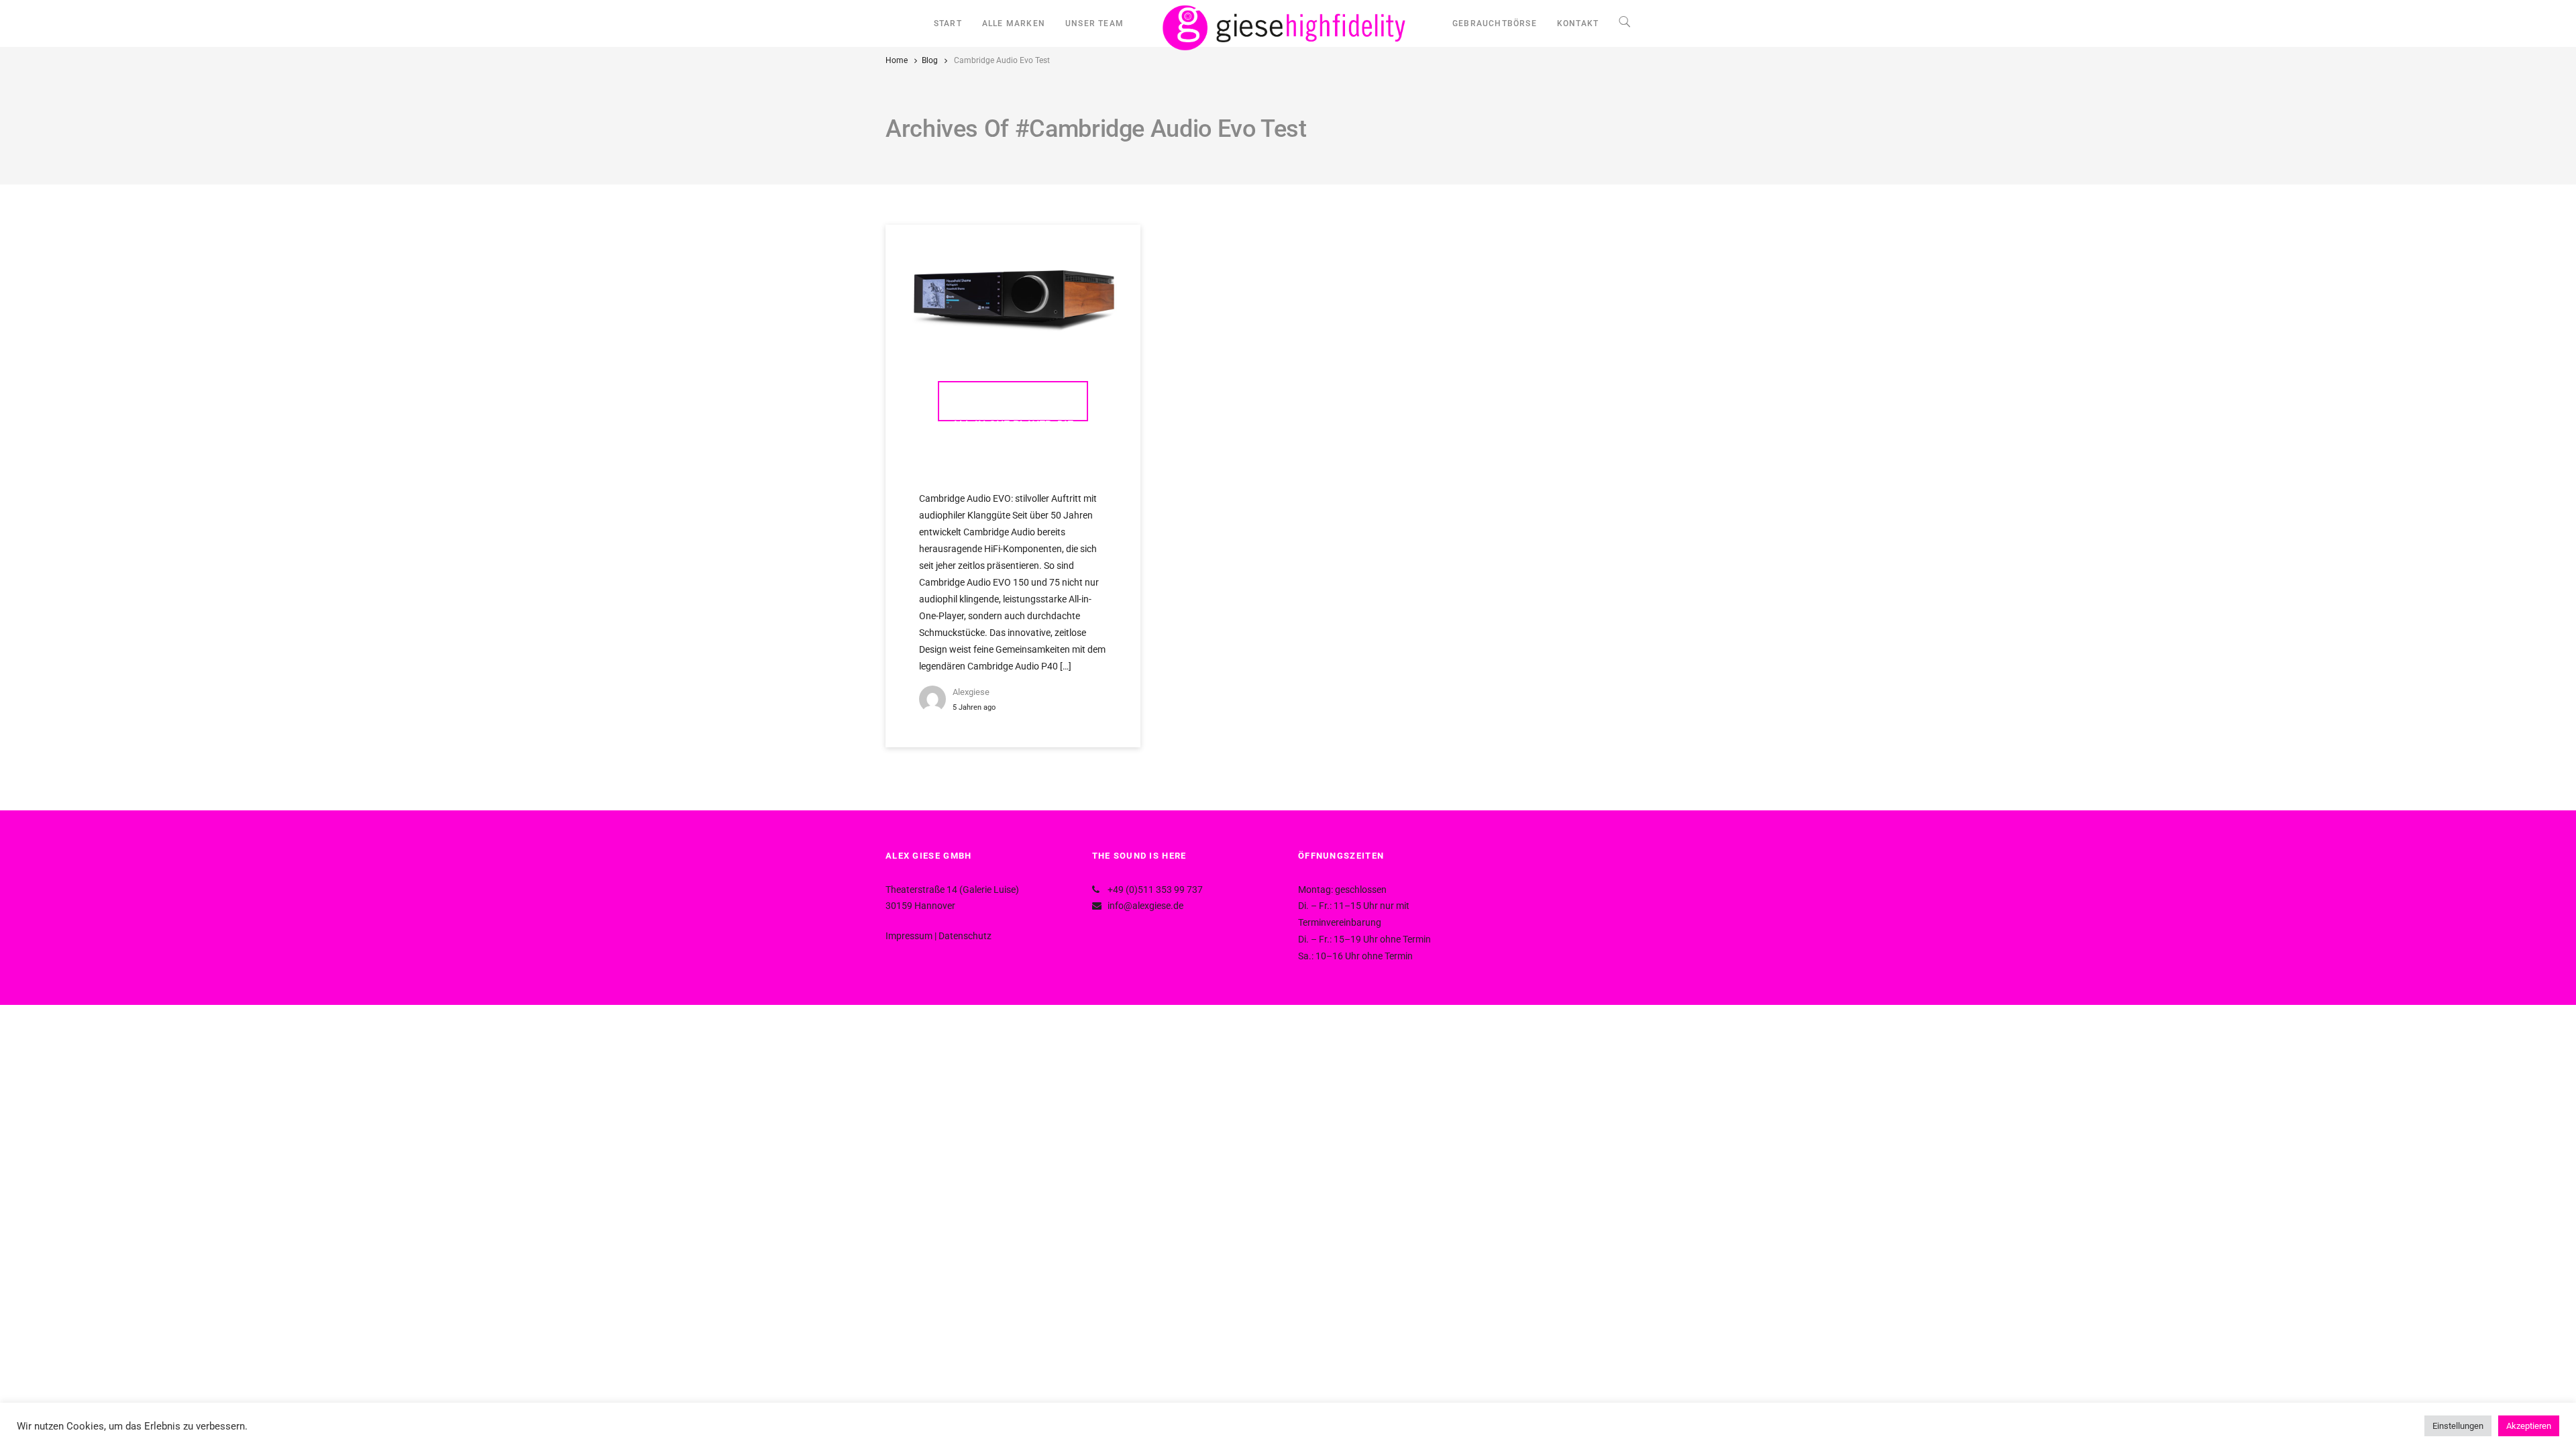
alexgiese (971, 692)
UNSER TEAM (1094, 23)
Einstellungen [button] (2458, 1426)
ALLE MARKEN (1014, 23)
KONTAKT (1578, 23)
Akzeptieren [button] (2529, 1426)
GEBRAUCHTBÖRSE (1495, 23)
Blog (930, 60)
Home (897, 60)
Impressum (909, 936)
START (948, 23)
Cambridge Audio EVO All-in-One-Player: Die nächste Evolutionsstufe (1013, 408)
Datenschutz (965, 936)
